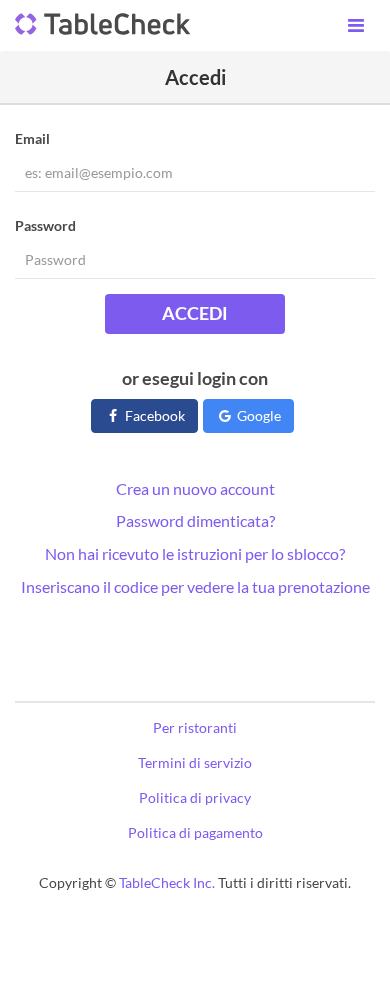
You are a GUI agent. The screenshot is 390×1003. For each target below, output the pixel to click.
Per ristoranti (195, 727)
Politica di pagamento (195, 832)
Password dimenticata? (195, 520)
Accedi (195, 313)
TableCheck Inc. (167, 882)
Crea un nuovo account (195, 488)
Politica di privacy (195, 797)
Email (32, 138)
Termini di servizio (195, 762)
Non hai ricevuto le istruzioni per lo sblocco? (195, 553)
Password (45, 225)
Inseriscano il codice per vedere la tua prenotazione (195, 586)
